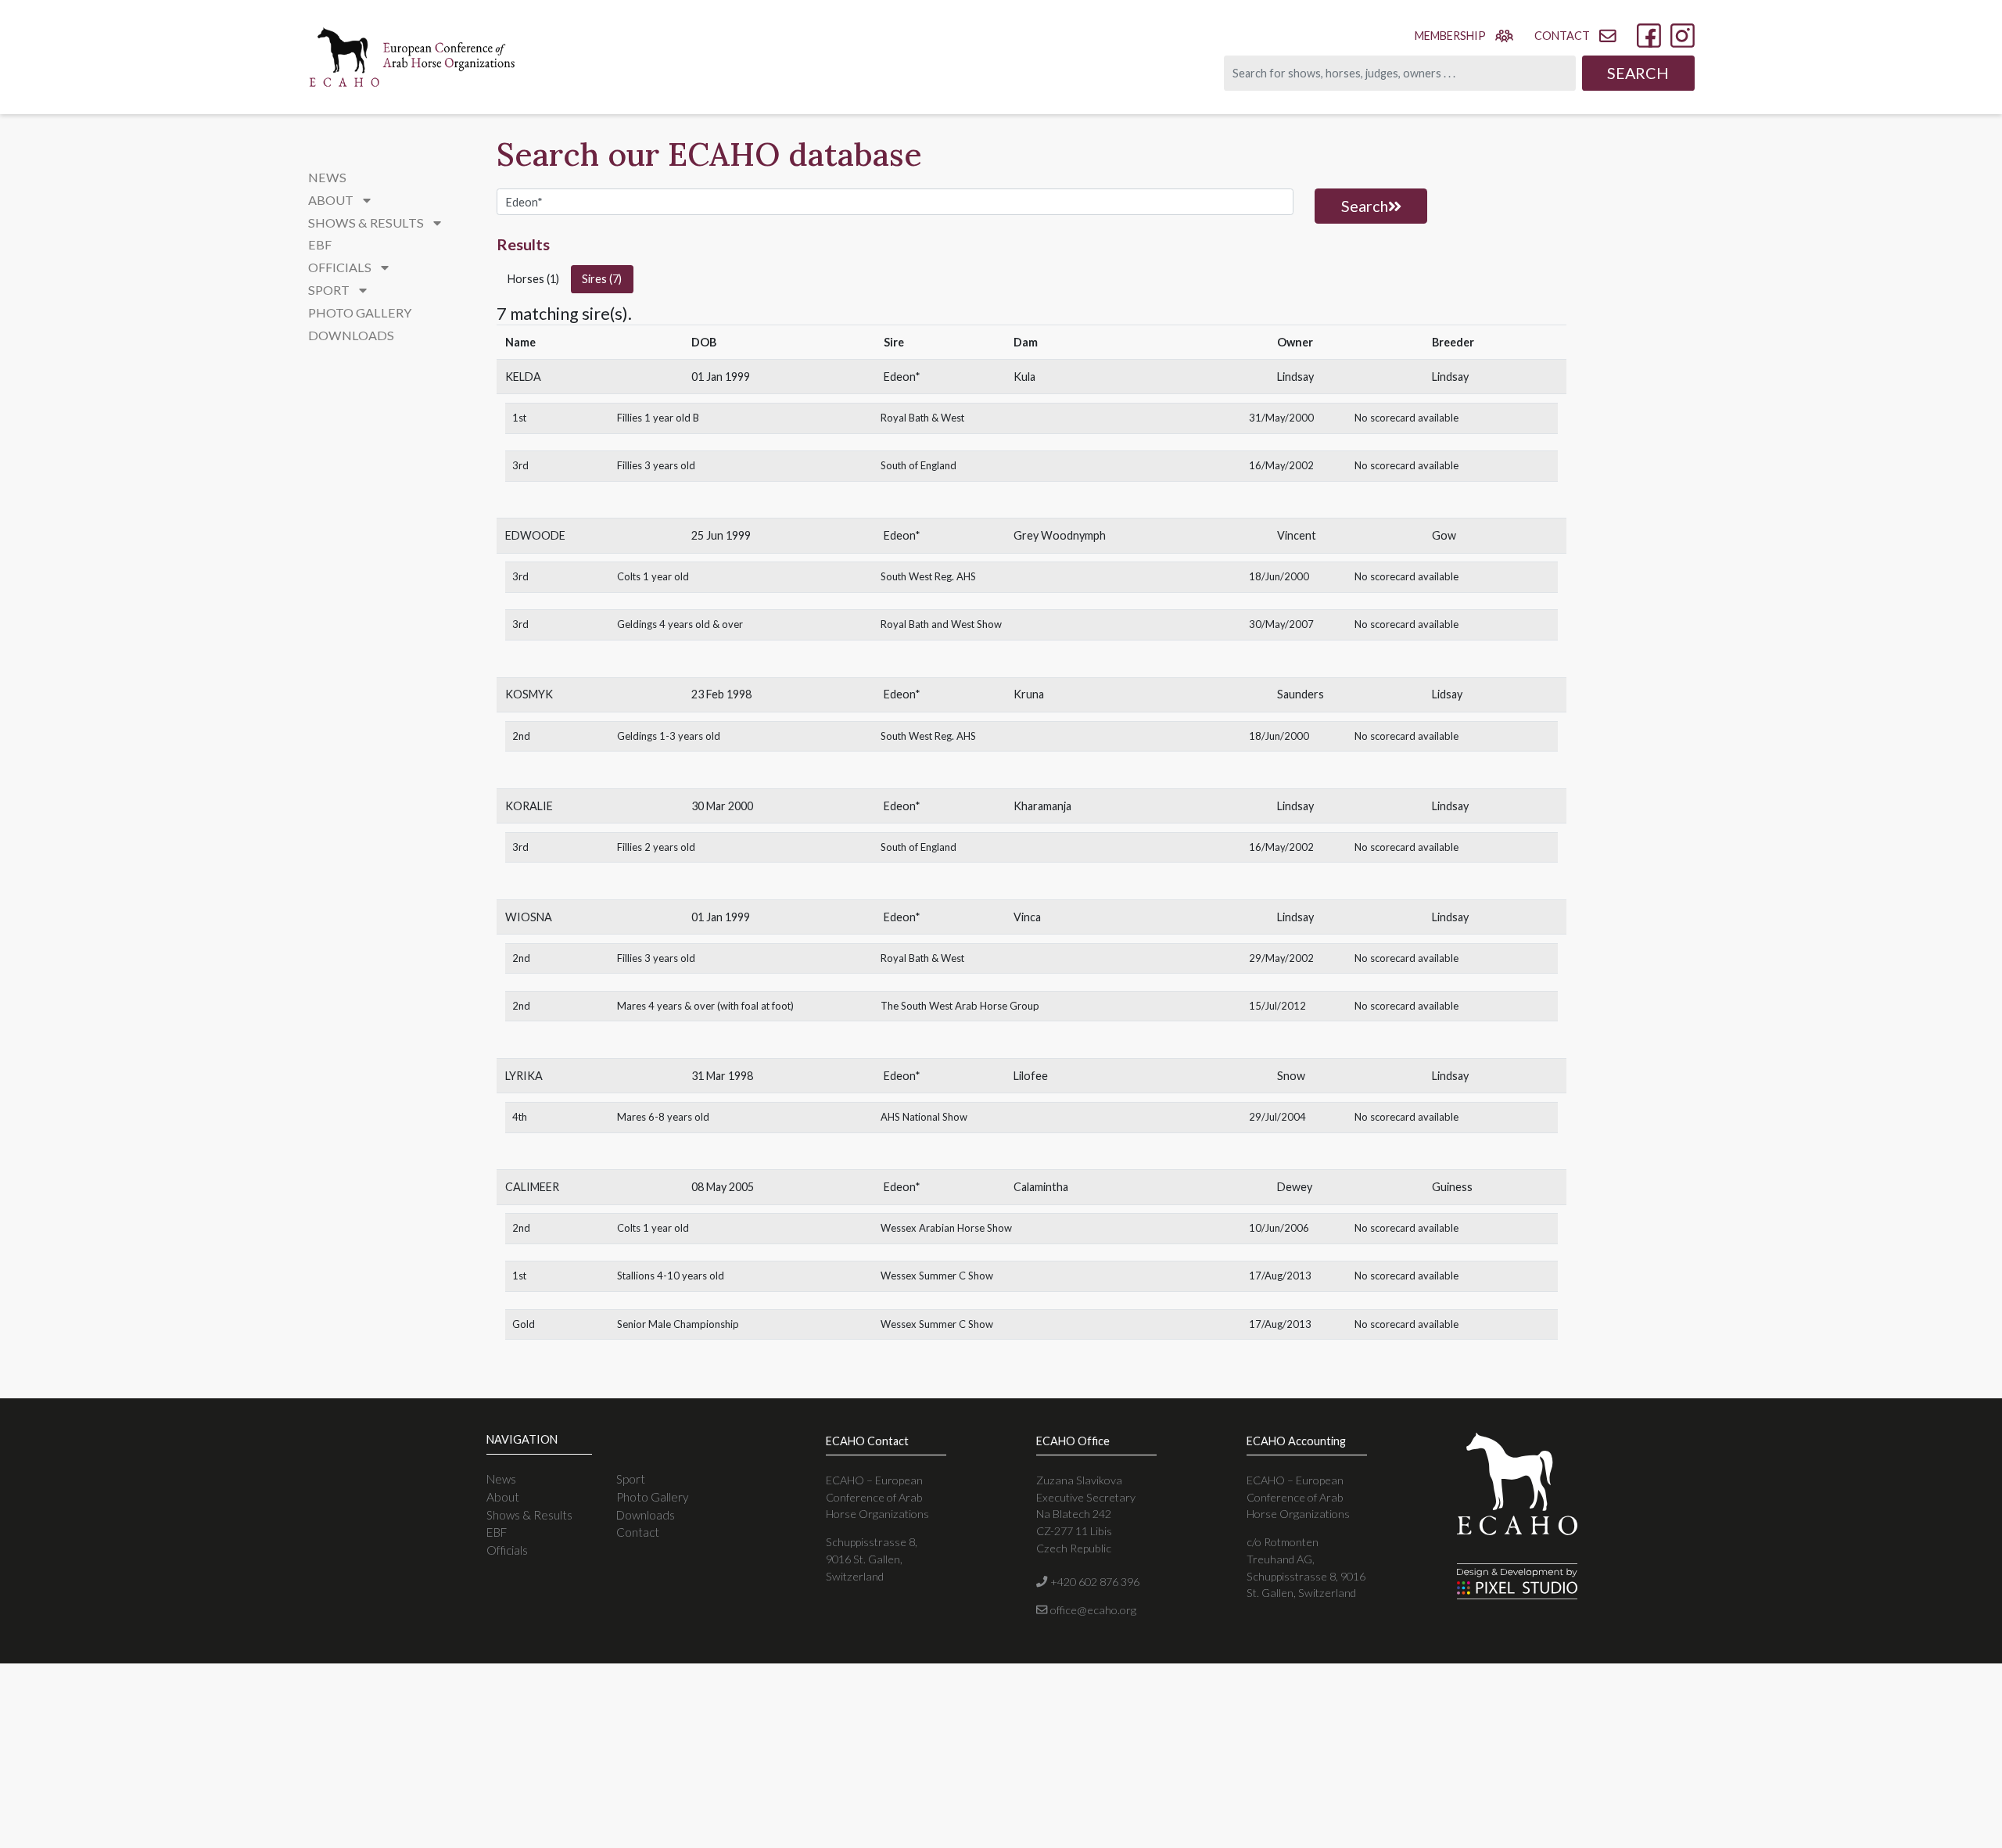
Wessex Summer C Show (937, 1276)
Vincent (1297, 535)
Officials (507, 1550)
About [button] (332, 200)
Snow (1291, 1076)
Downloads (351, 335)
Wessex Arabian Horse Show (946, 1228)
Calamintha (1041, 1187)
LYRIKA (524, 1076)
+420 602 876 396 (1093, 1582)
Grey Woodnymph (1060, 535)
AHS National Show (924, 1117)
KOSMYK (529, 694)
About (503, 1497)
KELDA (523, 377)
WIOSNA (529, 917)
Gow (1444, 535)
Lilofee (1031, 1076)
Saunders (1301, 694)
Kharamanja (1042, 806)
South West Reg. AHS (928, 576)
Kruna (1029, 694)
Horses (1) (533, 279)
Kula (1024, 377)
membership (1450, 36)
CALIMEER (532, 1187)
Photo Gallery (360, 312)
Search (1638, 73)
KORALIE (529, 806)
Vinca (1027, 917)
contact (1562, 36)
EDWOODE (535, 535)
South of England (918, 465)
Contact (638, 1532)
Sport (631, 1479)
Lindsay (1295, 377)
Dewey (1295, 1187)
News (327, 177)
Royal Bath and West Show (941, 624)
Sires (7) (602, 279)
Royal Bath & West (922, 418)
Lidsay (1447, 694)
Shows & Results (529, 1515)
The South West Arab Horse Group (960, 1006)
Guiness (1452, 1187)
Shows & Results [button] (367, 222)
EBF (320, 244)
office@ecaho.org (1092, 1610)
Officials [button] (341, 267)
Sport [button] (330, 290)
